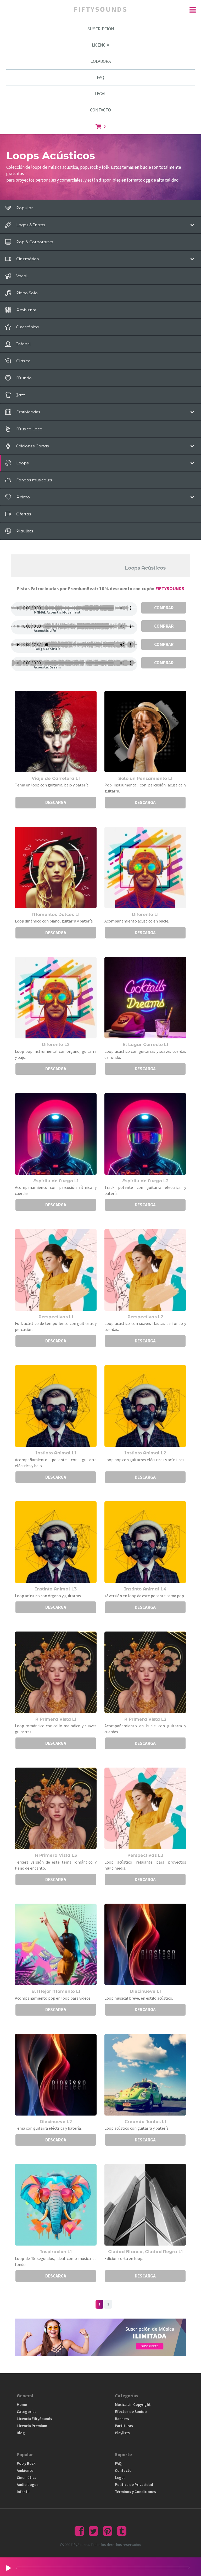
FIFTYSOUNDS (170, 589)
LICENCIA (100, 45)
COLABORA (101, 61)
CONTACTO (100, 110)
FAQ (100, 77)
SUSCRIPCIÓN (101, 29)
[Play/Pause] (9, 2568)
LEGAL (100, 94)
